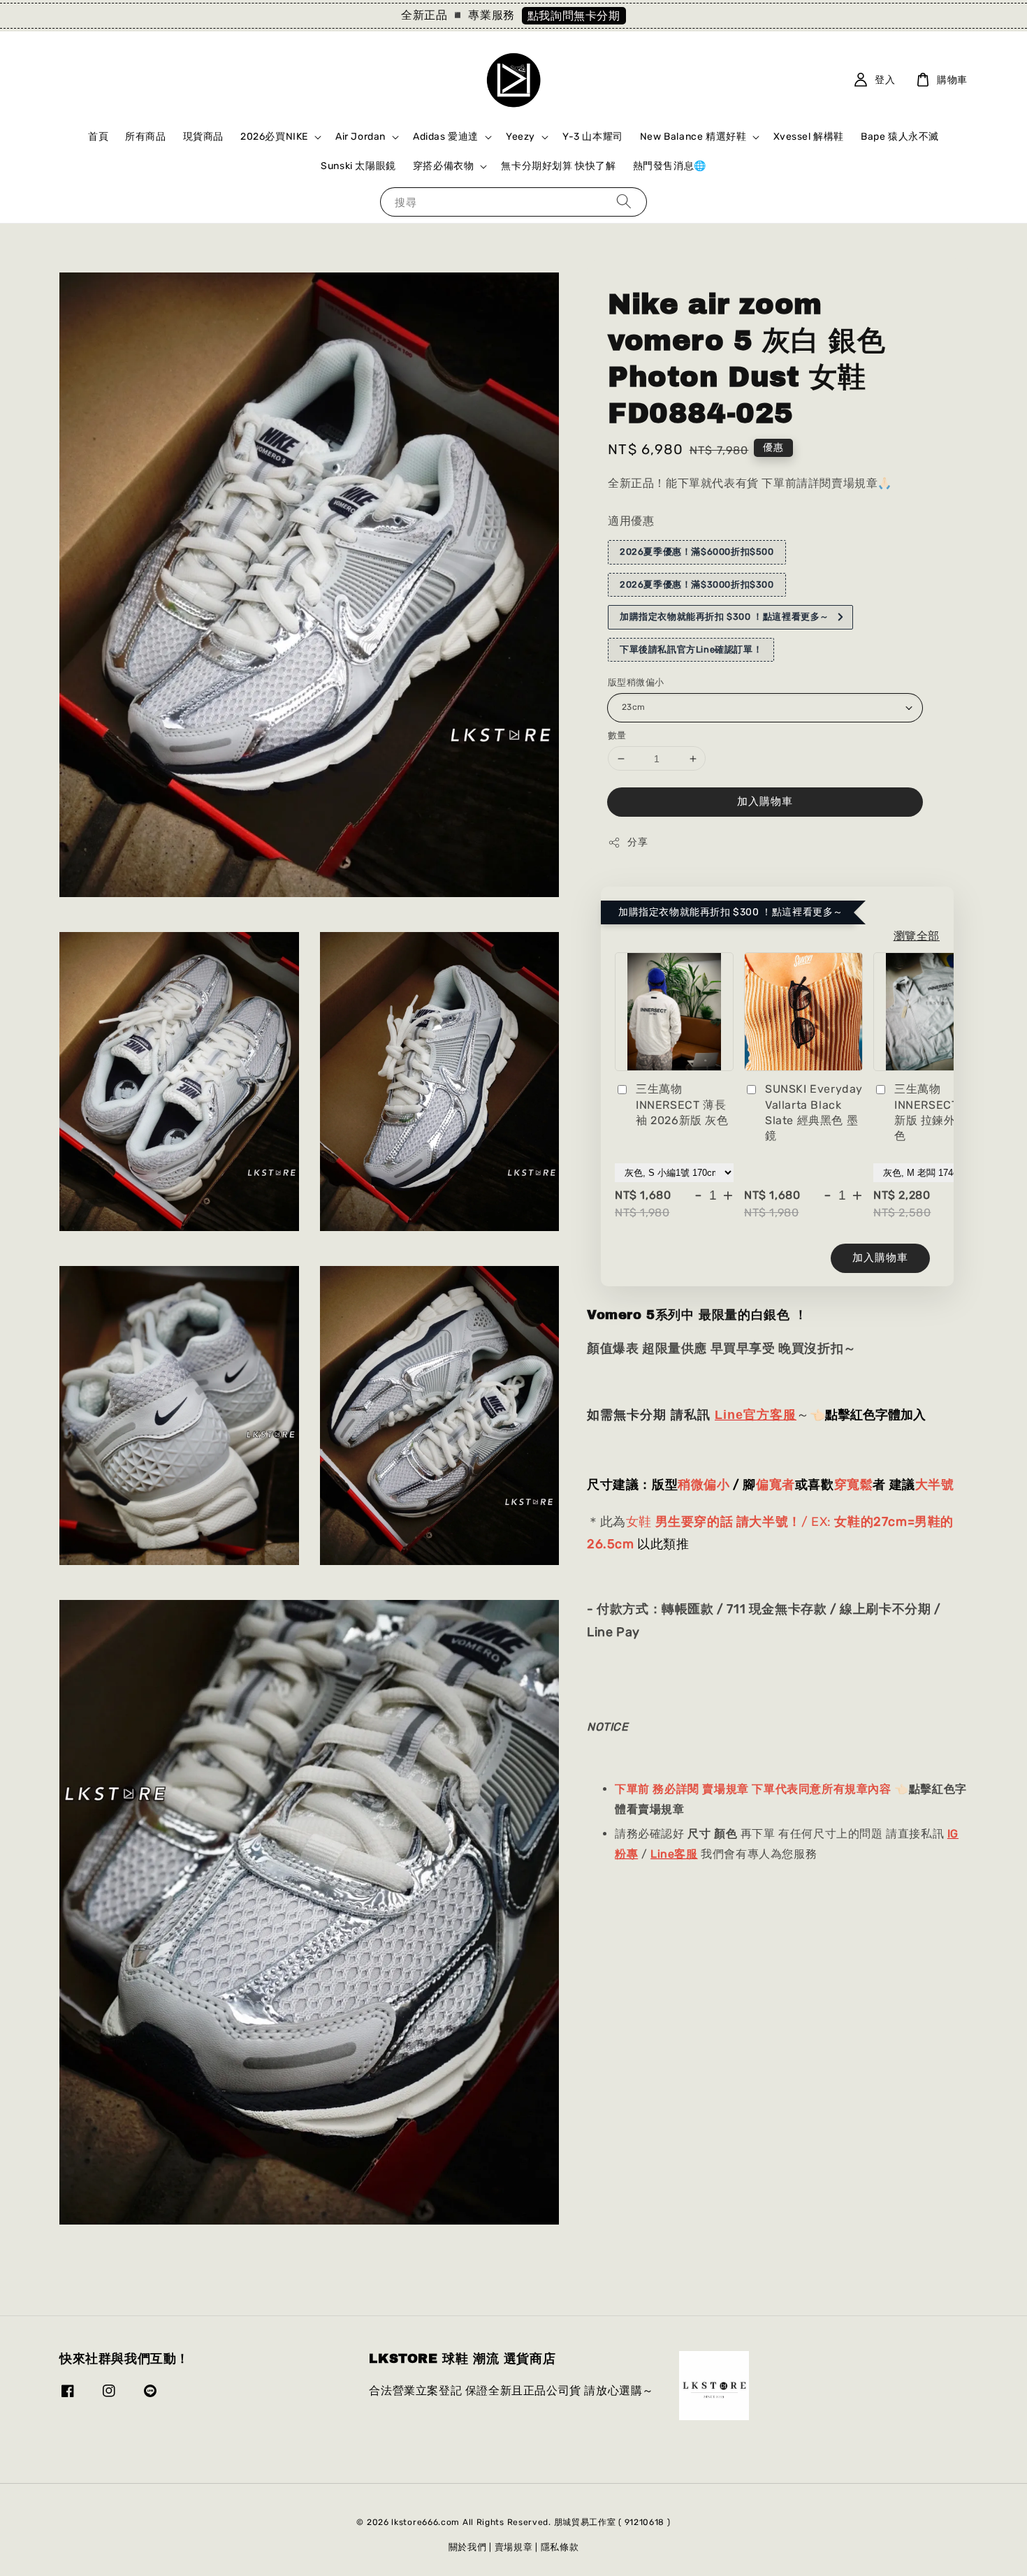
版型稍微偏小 (636, 682)
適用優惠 (631, 521)
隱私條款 (560, 2547)
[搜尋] (624, 202)
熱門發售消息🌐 (670, 166)
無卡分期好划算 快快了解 (558, 166)
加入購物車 (765, 801)
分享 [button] (638, 842)
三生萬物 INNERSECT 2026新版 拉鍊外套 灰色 (942, 1112)
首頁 (98, 137)
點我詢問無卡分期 (574, 16)
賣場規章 (514, 2547)
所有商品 (145, 137)
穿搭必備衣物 (444, 166)
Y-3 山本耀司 (593, 137)
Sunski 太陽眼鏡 (358, 166)
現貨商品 (203, 137)
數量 (617, 735)
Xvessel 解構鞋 (809, 137)
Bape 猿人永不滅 (900, 137)
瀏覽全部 (917, 935)
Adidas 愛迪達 (446, 137)
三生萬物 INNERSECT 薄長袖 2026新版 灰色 (682, 1105)
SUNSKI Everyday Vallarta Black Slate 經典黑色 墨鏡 (814, 1112)
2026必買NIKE (274, 137)
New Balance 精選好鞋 (693, 137)
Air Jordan (360, 137)
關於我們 (468, 2547)
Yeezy (520, 137)
